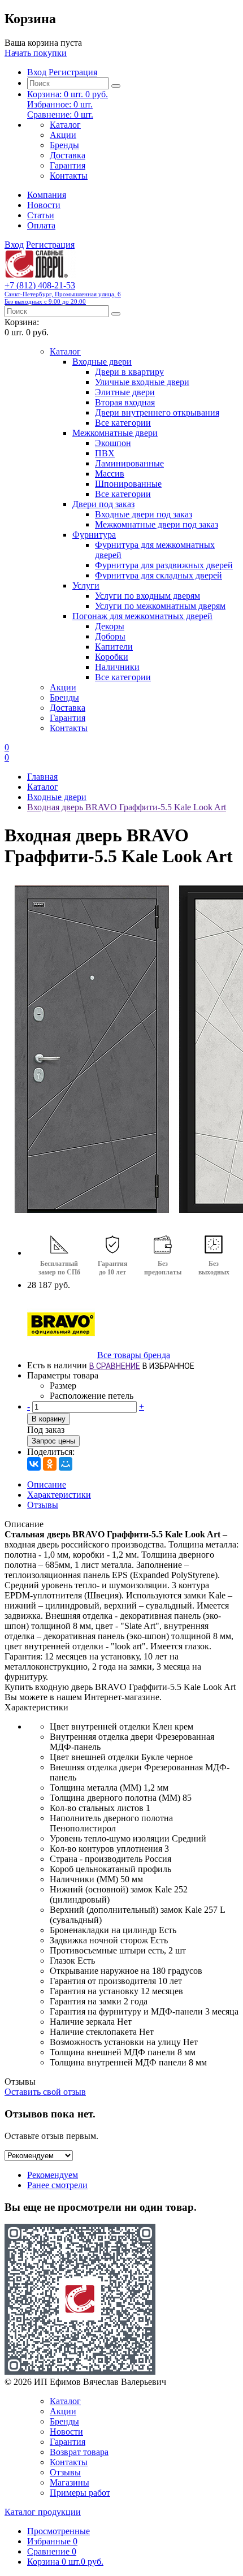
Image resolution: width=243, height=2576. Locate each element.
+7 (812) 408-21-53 (63, 293)
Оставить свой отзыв (45, 2092)
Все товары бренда (134, 1355)
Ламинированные (129, 463)
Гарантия (68, 165)
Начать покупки (36, 53)
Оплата (41, 225)
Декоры (110, 626)
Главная (42, 777)
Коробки (112, 657)
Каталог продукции (43, 2512)
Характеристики (59, 1495)
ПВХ (105, 453)
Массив (110, 474)
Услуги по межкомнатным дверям (160, 606)
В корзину (49, 1419)
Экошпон (113, 443)
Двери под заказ (103, 504)
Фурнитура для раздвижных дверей (164, 565)
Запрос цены (53, 1441)
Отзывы (43, 1505)
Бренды (64, 145)
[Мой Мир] (66, 1464)
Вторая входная (125, 402)
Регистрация (73, 72)
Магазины (70, 2482)
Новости (44, 205)
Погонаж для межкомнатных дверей (142, 616)
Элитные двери (125, 392)
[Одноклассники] (50, 1464)
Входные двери (102, 362)
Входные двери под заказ (144, 514)
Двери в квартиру (129, 372)
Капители (114, 647)
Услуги (86, 585)
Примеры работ (80, 2493)
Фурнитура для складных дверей (159, 575)
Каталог (65, 125)
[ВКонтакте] (34, 1464)
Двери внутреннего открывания (157, 412)
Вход (37, 72)
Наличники (117, 667)
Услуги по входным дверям (147, 596)
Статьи (41, 215)
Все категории (123, 423)
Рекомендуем (53, 2175)
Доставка (68, 155)
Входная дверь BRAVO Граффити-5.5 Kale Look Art (127, 807)
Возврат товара (79, 2452)
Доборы (110, 636)
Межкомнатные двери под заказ (157, 524)
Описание (47, 1484)
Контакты (69, 176)
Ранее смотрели (57, 2185)
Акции (63, 135)
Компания (47, 195)
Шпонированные (128, 484)
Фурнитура (94, 535)
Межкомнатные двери (115, 433)
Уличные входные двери (142, 382)
